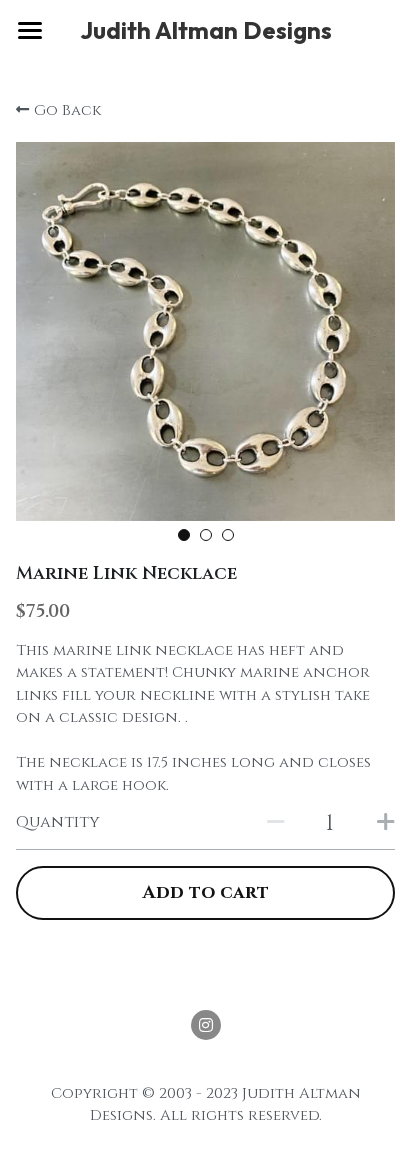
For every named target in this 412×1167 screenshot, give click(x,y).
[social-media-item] (206, 1025)
